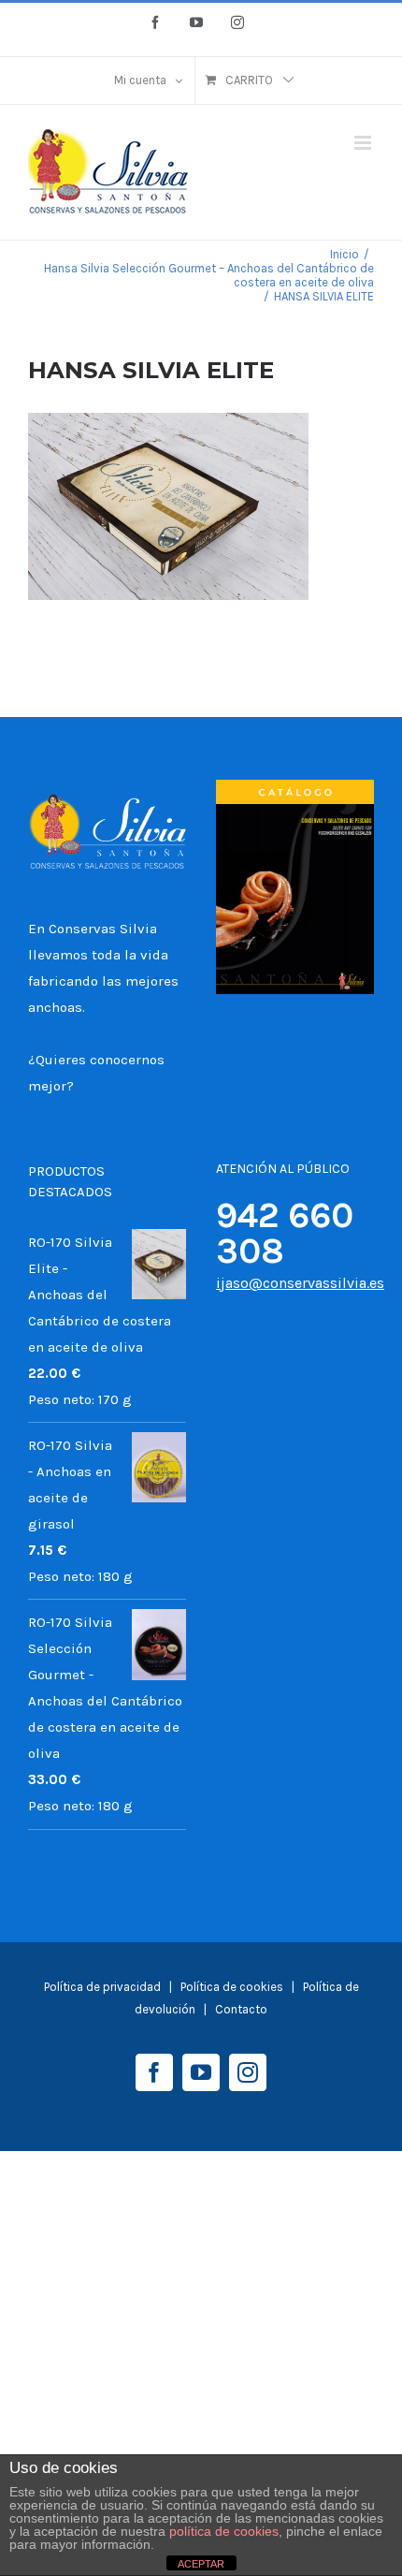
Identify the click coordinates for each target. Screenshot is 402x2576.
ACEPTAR (201, 2564)
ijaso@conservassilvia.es (300, 1283)
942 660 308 (285, 1233)
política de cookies (224, 2531)
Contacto (241, 2009)
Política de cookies (233, 1987)
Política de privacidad (102, 1987)
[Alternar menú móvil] (364, 143)
